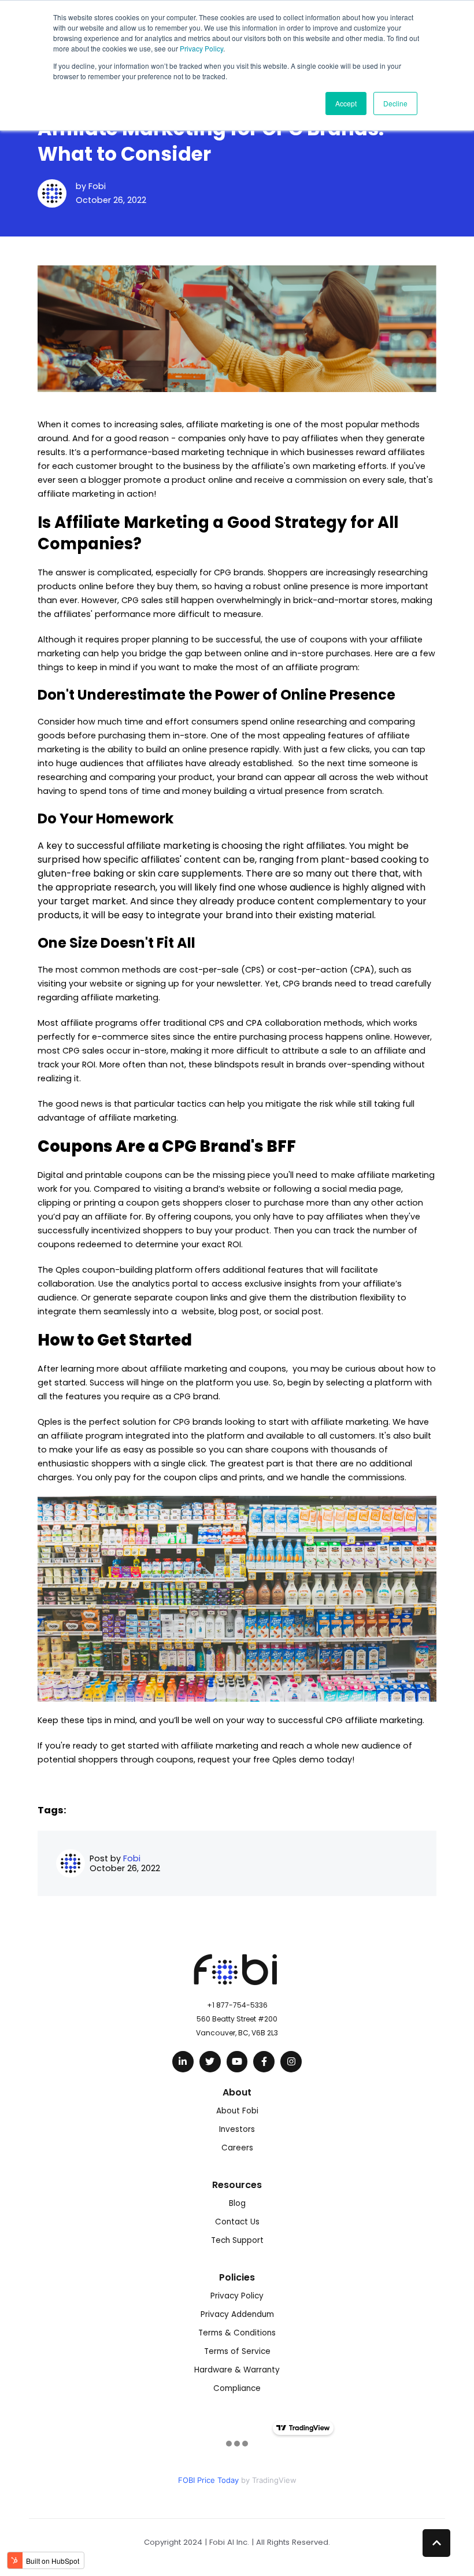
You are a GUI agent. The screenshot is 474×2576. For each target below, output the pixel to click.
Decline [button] (395, 103)
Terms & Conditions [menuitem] (237, 2333)
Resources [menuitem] (237, 2185)
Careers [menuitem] (237, 2148)
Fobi (97, 186)
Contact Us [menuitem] (237, 2222)
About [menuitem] (237, 2092)
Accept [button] (346, 103)
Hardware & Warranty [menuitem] (237, 2370)
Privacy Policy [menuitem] (237, 2296)
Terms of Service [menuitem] (237, 2351)
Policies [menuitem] (237, 2277)
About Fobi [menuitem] (237, 2111)
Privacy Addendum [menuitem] (237, 2314)
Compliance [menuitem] (237, 2388)
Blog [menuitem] (237, 2203)
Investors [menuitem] (237, 2129)
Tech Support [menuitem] (237, 2240)
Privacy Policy (201, 48)
